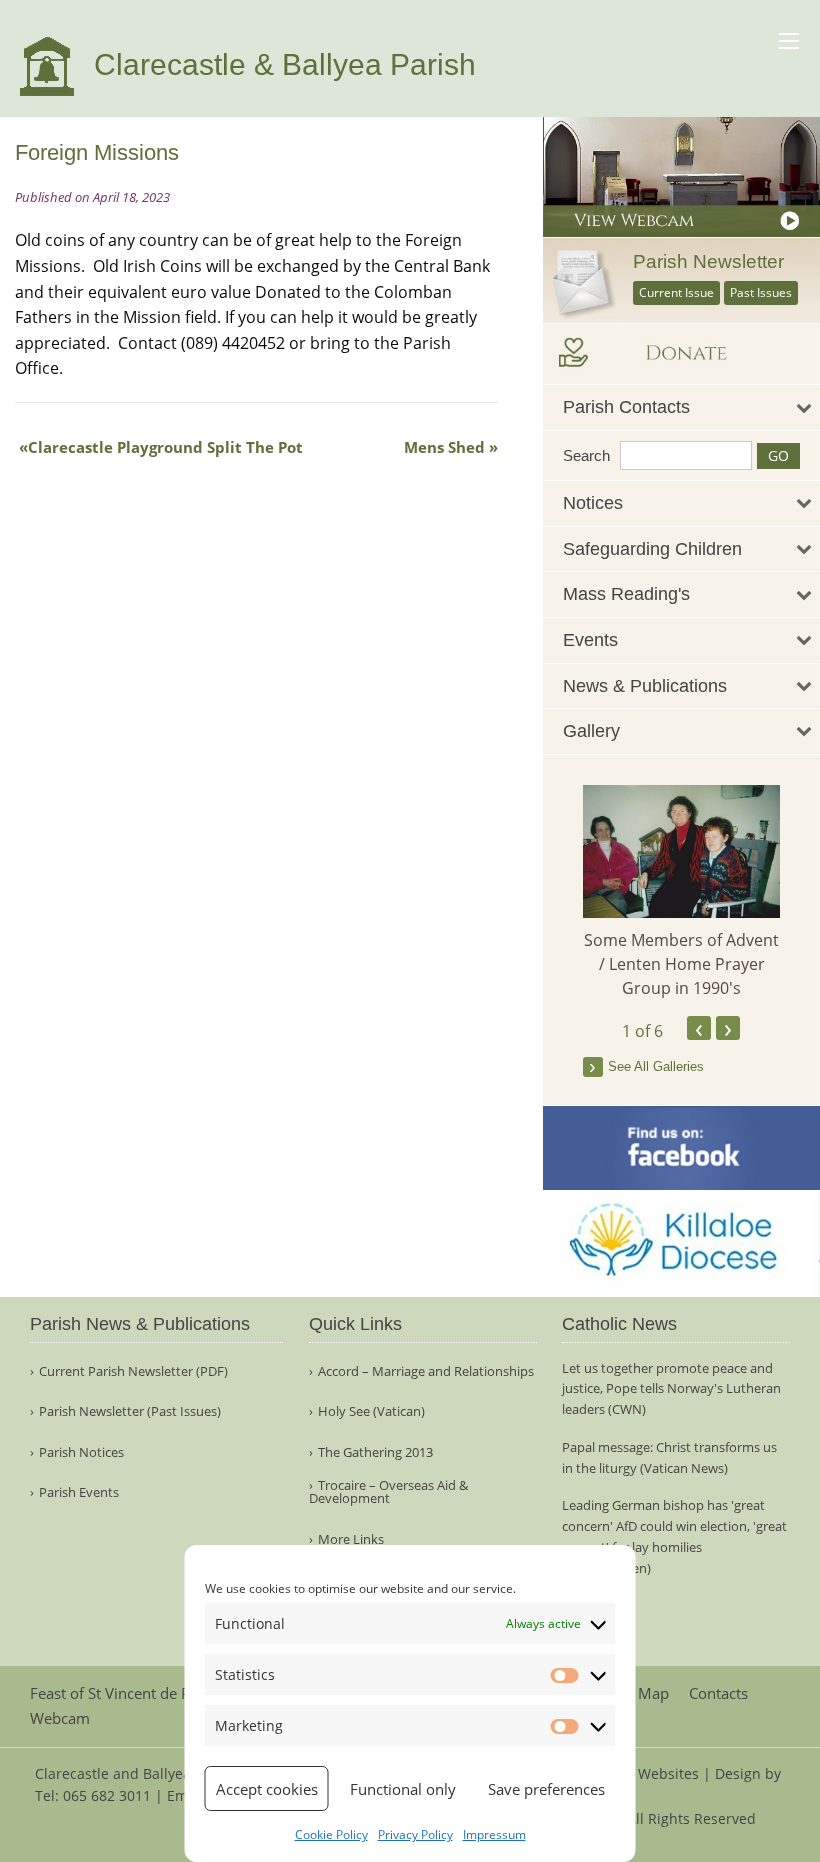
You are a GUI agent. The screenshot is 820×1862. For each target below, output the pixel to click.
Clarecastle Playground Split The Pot (165, 447)
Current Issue (676, 292)
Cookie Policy (331, 1834)
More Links (351, 1539)
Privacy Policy (415, 1834)
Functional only (403, 1789)
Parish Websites (645, 1773)
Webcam (60, 1718)
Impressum (494, 1834)
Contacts (718, 1693)
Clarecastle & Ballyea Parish (281, 64)
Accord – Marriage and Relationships (426, 1371)
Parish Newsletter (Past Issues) (130, 1411)
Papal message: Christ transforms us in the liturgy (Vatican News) (669, 1457)
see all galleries (656, 1066)
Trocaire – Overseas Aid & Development (388, 1492)
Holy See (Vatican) (371, 1411)
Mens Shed (444, 447)
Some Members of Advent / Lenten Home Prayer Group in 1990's (681, 964)
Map (653, 1693)
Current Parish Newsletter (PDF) (133, 1371)
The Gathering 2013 (375, 1452)
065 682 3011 (107, 1795)
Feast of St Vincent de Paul (120, 1693)
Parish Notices (81, 1452)
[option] (682, 892)
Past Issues (761, 292)
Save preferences (546, 1789)
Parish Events (79, 1492)
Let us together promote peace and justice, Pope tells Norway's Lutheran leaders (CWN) (671, 1389)
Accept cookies (267, 1789)
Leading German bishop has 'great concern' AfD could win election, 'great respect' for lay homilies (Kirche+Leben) (674, 1536)
